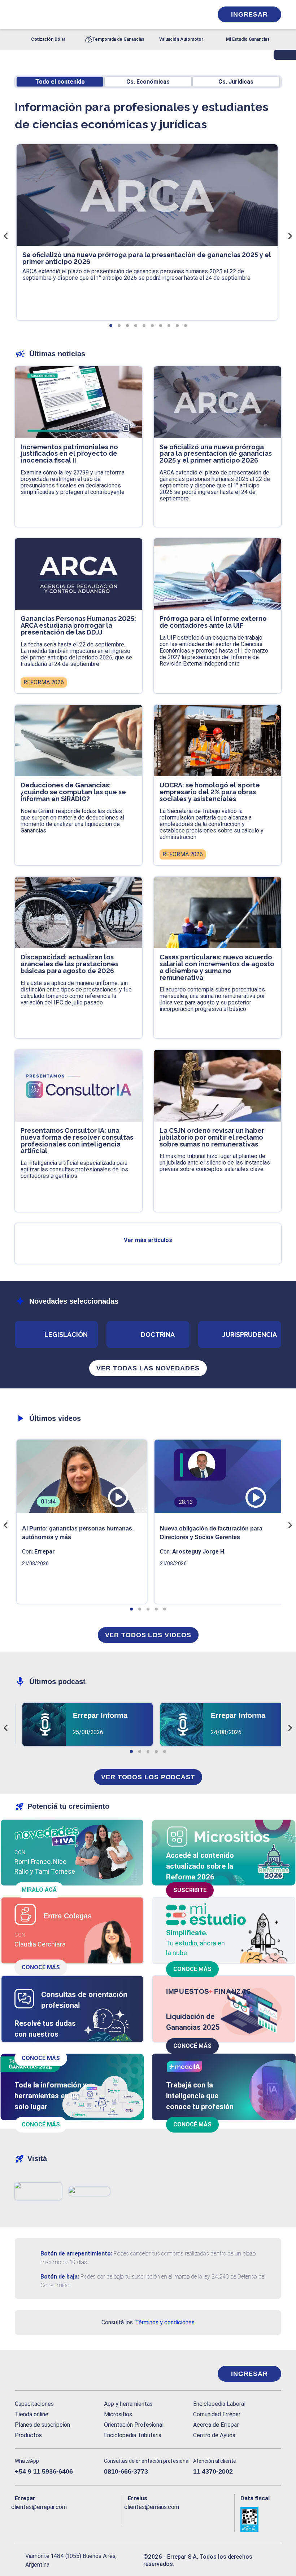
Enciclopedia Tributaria (133, 2435)
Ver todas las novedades (148, 1368)
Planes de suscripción (42, 2425)
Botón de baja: (60, 2277)
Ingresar (249, 14)
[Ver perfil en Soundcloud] (91, 2519)
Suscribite (190, 1890)
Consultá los (148, 2322)
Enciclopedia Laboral (219, 2404)
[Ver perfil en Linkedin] (48, 2519)
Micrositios (118, 2414)
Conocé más (41, 1967)
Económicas (148, 82)
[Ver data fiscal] (261, 2519)
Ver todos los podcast (148, 1777)
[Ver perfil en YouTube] (62, 2519)
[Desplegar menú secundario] (185, 14)
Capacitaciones (34, 2404)
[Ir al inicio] (44, 2374)
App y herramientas (128, 2404)
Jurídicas (236, 82)
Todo (60, 82)
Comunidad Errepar (217, 2414)
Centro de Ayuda (214, 2435)
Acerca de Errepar (216, 2425)
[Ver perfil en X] (34, 2519)
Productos (28, 2435)
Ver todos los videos (148, 1635)
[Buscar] (96, 14)
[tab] (111, 326)
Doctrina (158, 1335)
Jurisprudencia (250, 1335)
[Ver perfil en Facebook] (19, 2519)
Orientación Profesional (134, 2425)
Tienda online (32, 2414)
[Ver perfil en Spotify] (106, 2519)
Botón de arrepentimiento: (76, 2254)
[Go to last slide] (6, 236)
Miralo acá (39, 1890)
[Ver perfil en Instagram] (77, 2519)
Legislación (66, 1335)
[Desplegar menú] (19, 14)
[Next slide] (290, 236)
